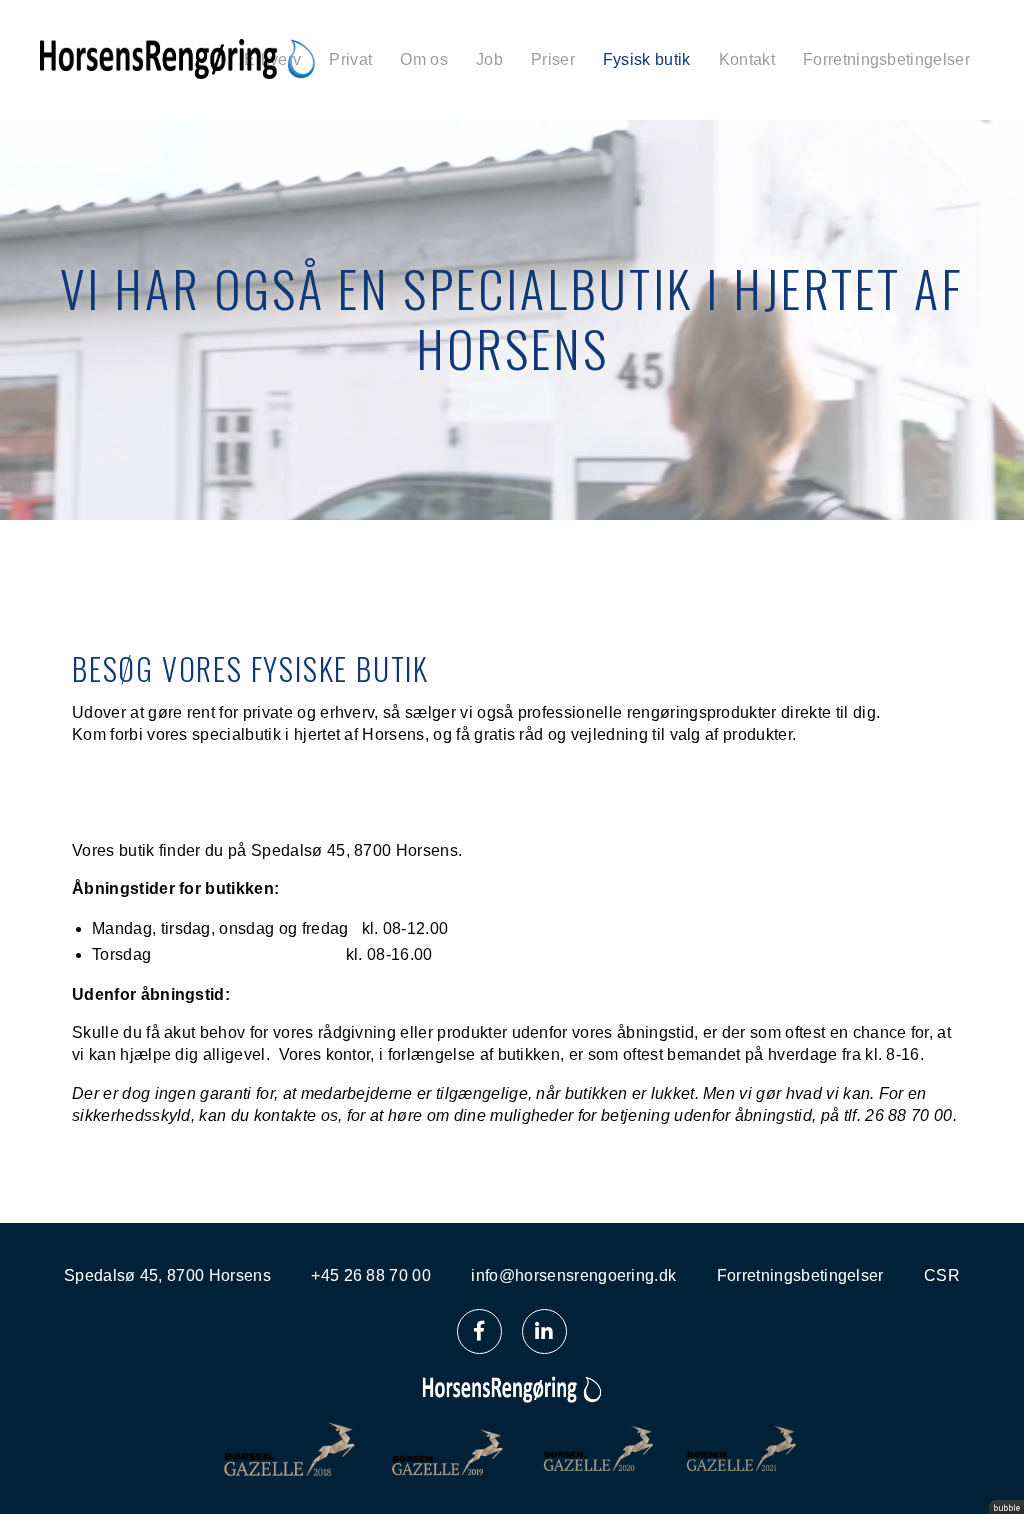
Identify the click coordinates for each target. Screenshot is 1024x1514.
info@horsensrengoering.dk (573, 1275)
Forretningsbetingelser (886, 59)
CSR (942, 1275)
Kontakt (747, 59)
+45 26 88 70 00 (371, 1275)
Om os (424, 59)
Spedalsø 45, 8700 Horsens (167, 1275)
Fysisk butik (647, 59)
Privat (350, 59)
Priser (553, 59)
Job (489, 59)
